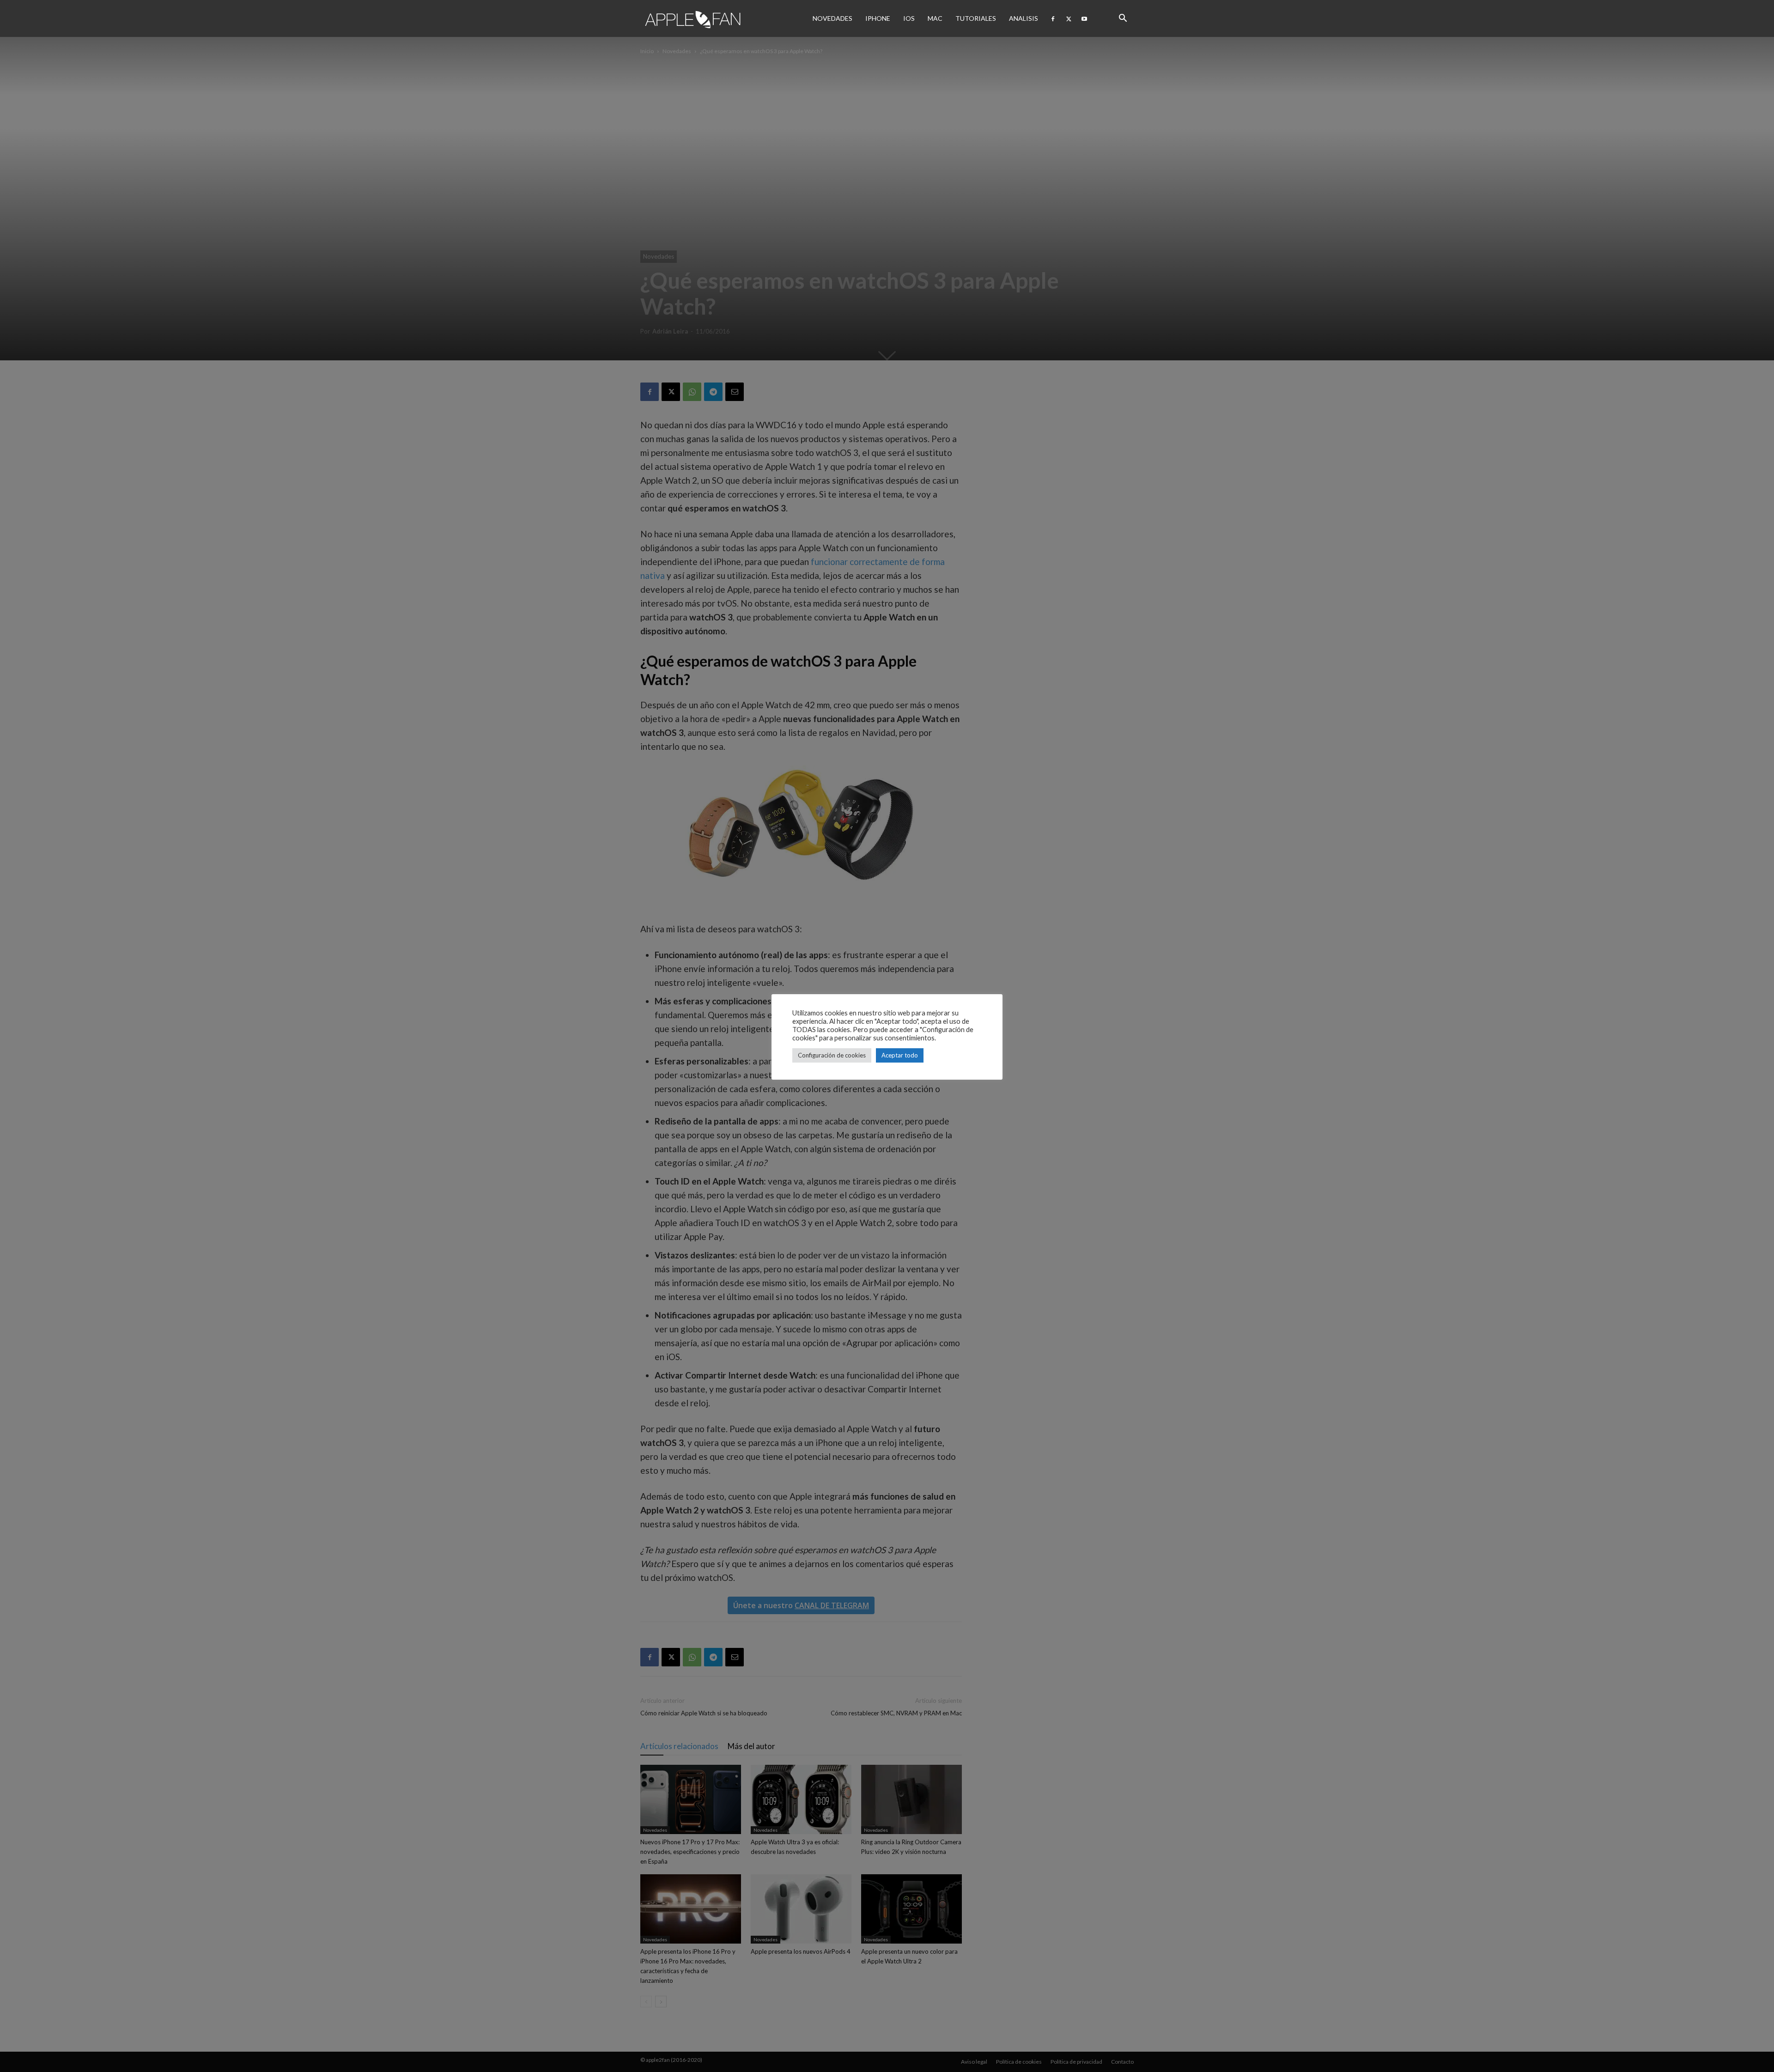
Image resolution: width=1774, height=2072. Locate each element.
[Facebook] (1053, 18)
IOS (909, 18)
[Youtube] (1084, 18)
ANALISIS (1024, 18)
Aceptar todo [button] (900, 1055)
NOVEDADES (832, 18)
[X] (1069, 18)
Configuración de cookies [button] (832, 1055)
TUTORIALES (976, 18)
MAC (935, 18)
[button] (1123, 18)
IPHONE (878, 18)
